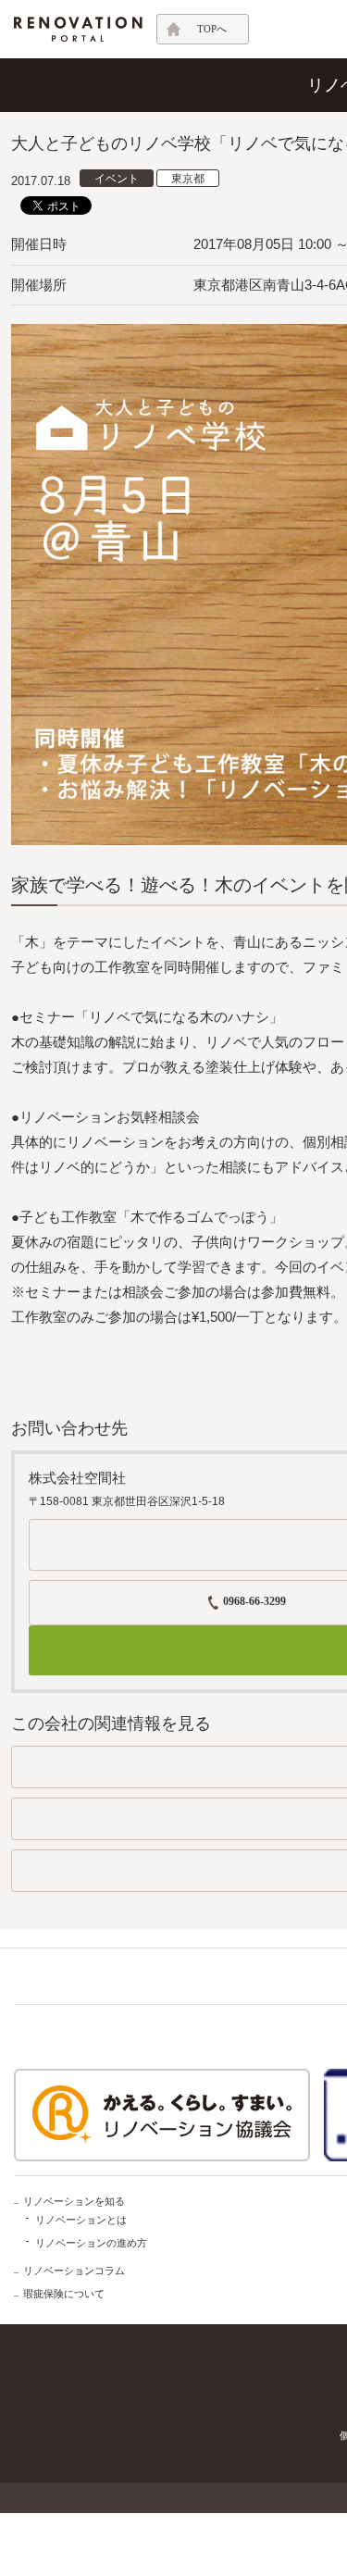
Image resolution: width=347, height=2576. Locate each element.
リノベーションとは (81, 2220)
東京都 (188, 179)
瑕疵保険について (64, 2294)
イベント (117, 179)
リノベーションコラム (74, 2271)
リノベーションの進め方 (91, 2243)
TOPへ (212, 29)
